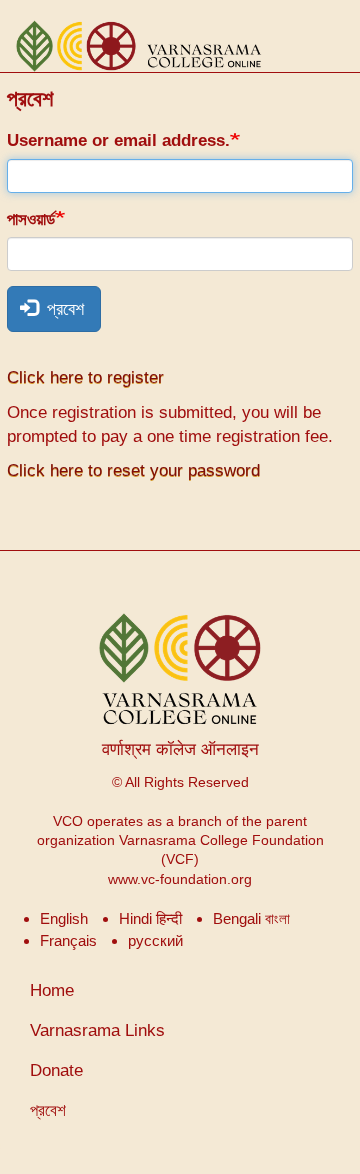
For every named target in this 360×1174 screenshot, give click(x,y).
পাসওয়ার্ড (31, 219)
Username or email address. (118, 140)
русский (155, 940)
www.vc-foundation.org (180, 879)
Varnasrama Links (97, 1030)
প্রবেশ (63, 309)
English (64, 918)
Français (68, 940)
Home (52, 990)
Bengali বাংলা (251, 918)
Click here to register (85, 377)
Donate (56, 1070)
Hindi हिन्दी (150, 918)
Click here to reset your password (133, 470)
